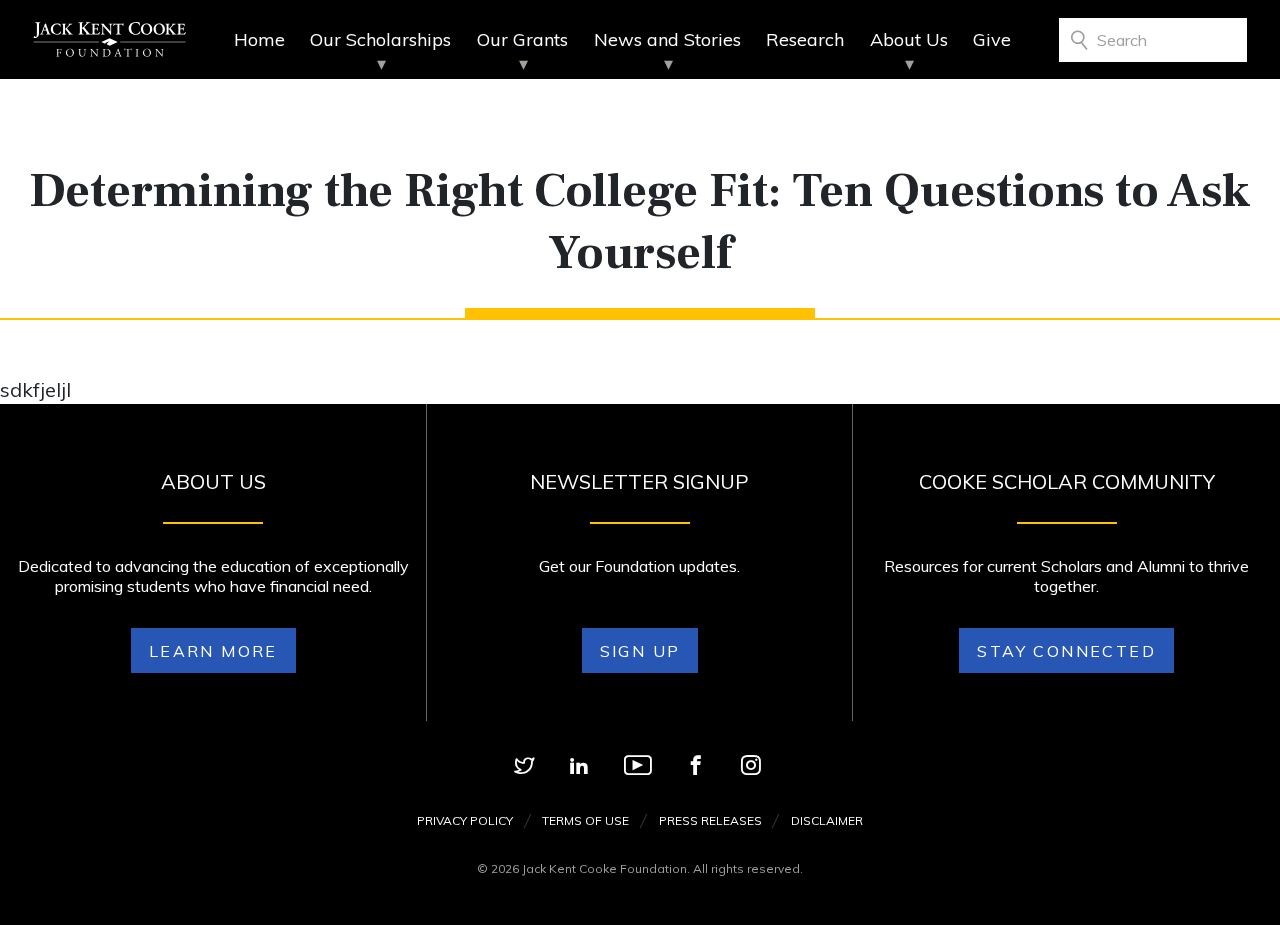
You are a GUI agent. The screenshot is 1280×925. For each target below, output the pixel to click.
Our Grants (522, 39)
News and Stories (667, 39)
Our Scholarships (380, 39)
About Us (909, 39)
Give (992, 39)
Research (805, 39)
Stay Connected (1066, 651)
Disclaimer (827, 820)
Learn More (213, 651)
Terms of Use (585, 820)
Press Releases (710, 820)
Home (259, 39)
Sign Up (640, 651)
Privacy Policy (465, 820)
